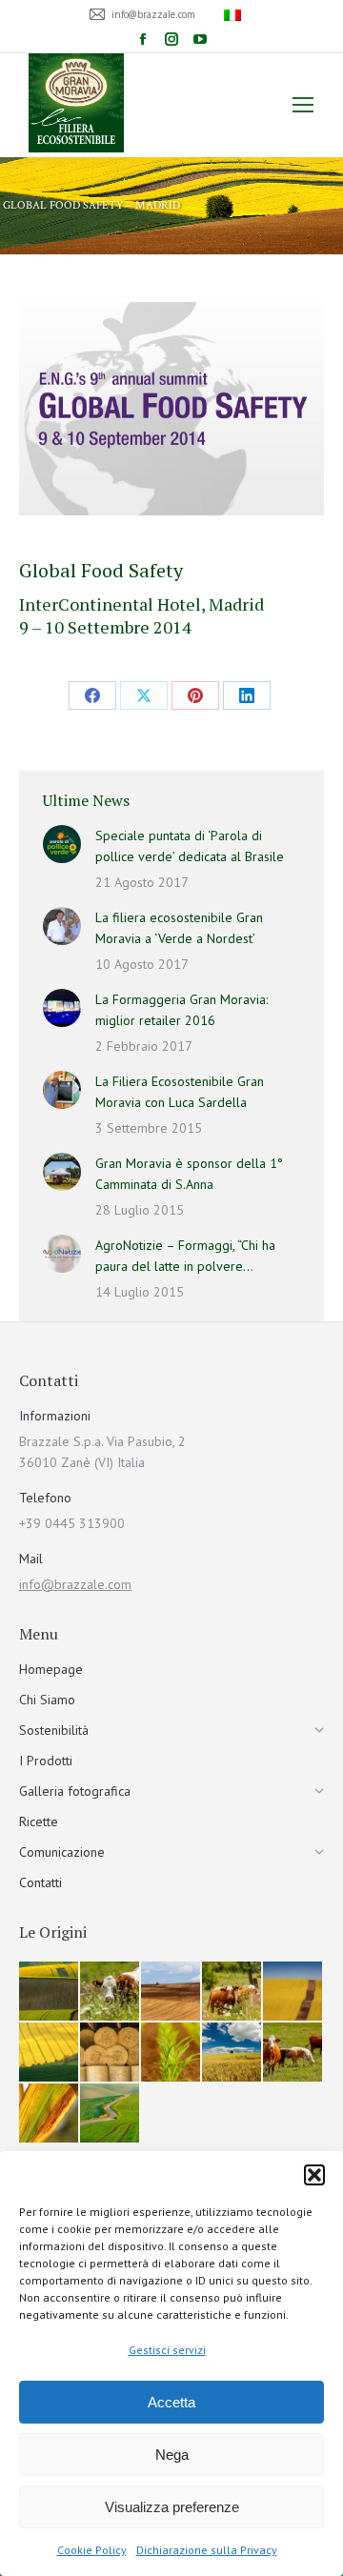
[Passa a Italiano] (235, 14)
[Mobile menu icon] (303, 105)
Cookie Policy (92, 2550)
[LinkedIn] (247, 695)
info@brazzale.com (75, 1584)
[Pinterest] (195, 695)
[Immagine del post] (62, 844)
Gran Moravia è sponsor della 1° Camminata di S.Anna (189, 1174)
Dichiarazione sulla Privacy (207, 2550)
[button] (314, 2175)
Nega (172, 2455)
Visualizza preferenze (172, 2507)
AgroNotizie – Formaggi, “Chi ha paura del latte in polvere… (185, 1256)
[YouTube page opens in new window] (200, 39)
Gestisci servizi (167, 2350)
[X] (144, 695)
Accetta (171, 2402)
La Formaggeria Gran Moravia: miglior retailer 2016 (182, 1010)
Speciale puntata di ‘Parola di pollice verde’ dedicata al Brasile (190, 846)
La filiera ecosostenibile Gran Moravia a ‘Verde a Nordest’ (179, 928)
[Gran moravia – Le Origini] (50, 1992)
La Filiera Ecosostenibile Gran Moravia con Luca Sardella (180, 1092)
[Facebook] (92, 695)
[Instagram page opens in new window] (171, 39)
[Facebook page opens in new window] (143, 39)
